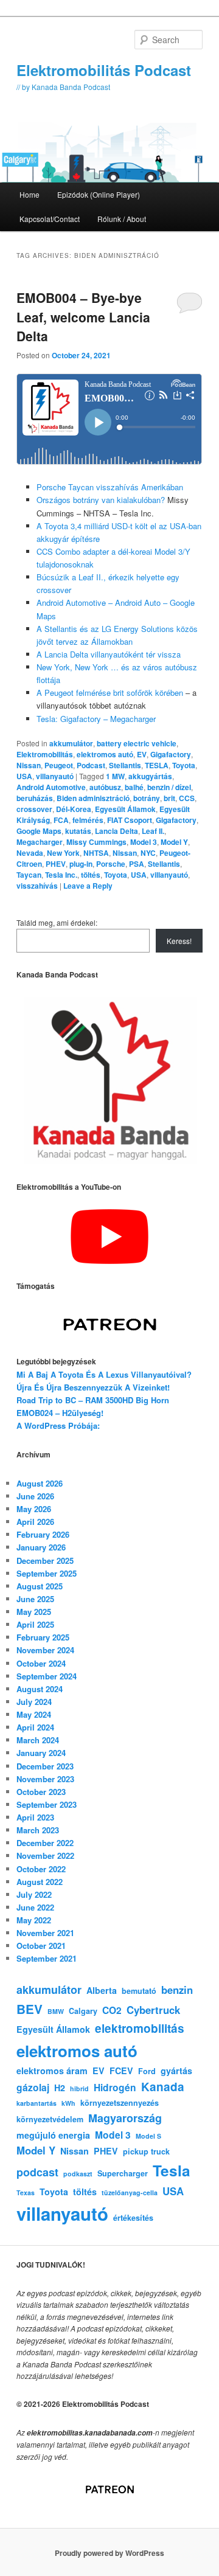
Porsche (111, 864)
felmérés (88, 820)
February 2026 (43, 1534)
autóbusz (105, 787)
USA (24, 776)
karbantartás (36, 2103)
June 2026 (35, 1496)
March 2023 (38, 1830)
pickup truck (146, 2151)
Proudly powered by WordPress (109, 2553)
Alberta (102, 1990)
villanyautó (55, 776)
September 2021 (47, 1958)
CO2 (112, 2010)
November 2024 (45, 1650)
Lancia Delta (116, 831)
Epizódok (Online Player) (99, 194)
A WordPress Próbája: (58, 1425)
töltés (91, 875)
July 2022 (34, 1894)
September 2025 (47, 1573)
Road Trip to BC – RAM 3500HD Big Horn (93, 1400)
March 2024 (38, 1740)
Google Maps (39, 831)
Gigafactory (171, 754)
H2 (60, 2088)
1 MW (115, 776)
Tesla (172, 2170)
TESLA (157, 765)
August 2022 (40, 1882)
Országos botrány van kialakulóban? (101, 500)
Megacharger (40, 842)
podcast (37, 2172)
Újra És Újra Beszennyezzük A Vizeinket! (93, 1387)
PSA (137, 864)
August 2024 (40, 1689)
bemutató (139, 1991)
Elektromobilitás (45, 754)
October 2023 (41, 1792)
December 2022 (45, 1843)
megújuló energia (53, 2135)
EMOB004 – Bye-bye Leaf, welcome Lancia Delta (83, 317)
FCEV (121, 2071)
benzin (177, 1990)
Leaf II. (153, 831)
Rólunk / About (122, 219)
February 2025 (43, 1637)
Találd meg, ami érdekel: (57, 922)
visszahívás (37, 886)
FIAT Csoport (130, 820)
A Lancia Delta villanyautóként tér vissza (109, 654)
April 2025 (35, 1624)
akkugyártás (150, 776)
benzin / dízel (169, 787)
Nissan (29, 765)
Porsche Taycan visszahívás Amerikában (110, 487)
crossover (34, 809)
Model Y (174, 842)
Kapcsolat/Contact (50, 219)
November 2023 (45, 1779)
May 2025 (34, 1612)
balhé (134, 787)
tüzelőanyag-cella (130, 2192)
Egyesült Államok (125, 809)
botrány (147, 798)
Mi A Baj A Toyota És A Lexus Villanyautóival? (104, 1374)
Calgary (83, 2011)
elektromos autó (105, 754)
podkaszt (78, 2174)
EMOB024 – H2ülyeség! (60, 1413)
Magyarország (125, 2118)
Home (30, 194)
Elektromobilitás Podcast (104, 70)
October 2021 (41, 1946)
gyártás (176, 2071)
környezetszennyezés (120, 2103)
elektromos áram (52, 2071)
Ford (147, 2071)
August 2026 (40, 1483)
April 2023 (35, 1817)
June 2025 (35, 1599)
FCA (61, 820)
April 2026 (35, 1522)
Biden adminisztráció (93, 798)
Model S (148, 2136)
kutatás (78, 831)
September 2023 (47, 1804)
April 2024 (35, 1727)
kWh (68, 2103)
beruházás (35, 798)
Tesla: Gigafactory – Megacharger (96, 719)
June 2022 (35, 1907)
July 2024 (34, 1702)
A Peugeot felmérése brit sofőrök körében (110, 693)
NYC (148, 853)
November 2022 (45, 1856)
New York (63, 853)
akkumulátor (71, 743)
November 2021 (45, 1933)
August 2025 (40, 1586)
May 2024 (34, 1714)
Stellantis (125, 765)
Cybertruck (153, 2010)
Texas (26, 2192)
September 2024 (47, 1676)
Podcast (91, 765)
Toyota (184, 765)
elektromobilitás (140, 2028)
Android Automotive (51, 787)
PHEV (56, 864)
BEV (30, 2009)
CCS (187, 798)
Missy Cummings (96, 842)
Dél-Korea (74, 809)
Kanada (163, 2087)
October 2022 (41, 1869)
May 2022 (34, 1920)
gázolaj (33, 2087)
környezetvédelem (50, 2119)
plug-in (81, 864)
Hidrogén (115, 2087)
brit (169, 798)
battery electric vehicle (137, 743)
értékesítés (133, 2218)
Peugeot (59, 765)
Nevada (30, 853)
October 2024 (41, 1663)
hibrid (79, 2088)
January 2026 (41, 1547)
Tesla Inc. (61, 875)
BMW (56, 2011)
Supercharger (123, 2173)
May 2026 (34, 1509)
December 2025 (45, 1561)
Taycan (29, 875)
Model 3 (144, 842)
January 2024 (41, 1753)
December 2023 (45, 1766)
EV (142, 754)
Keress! (179, 941)
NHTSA (96, 853)
